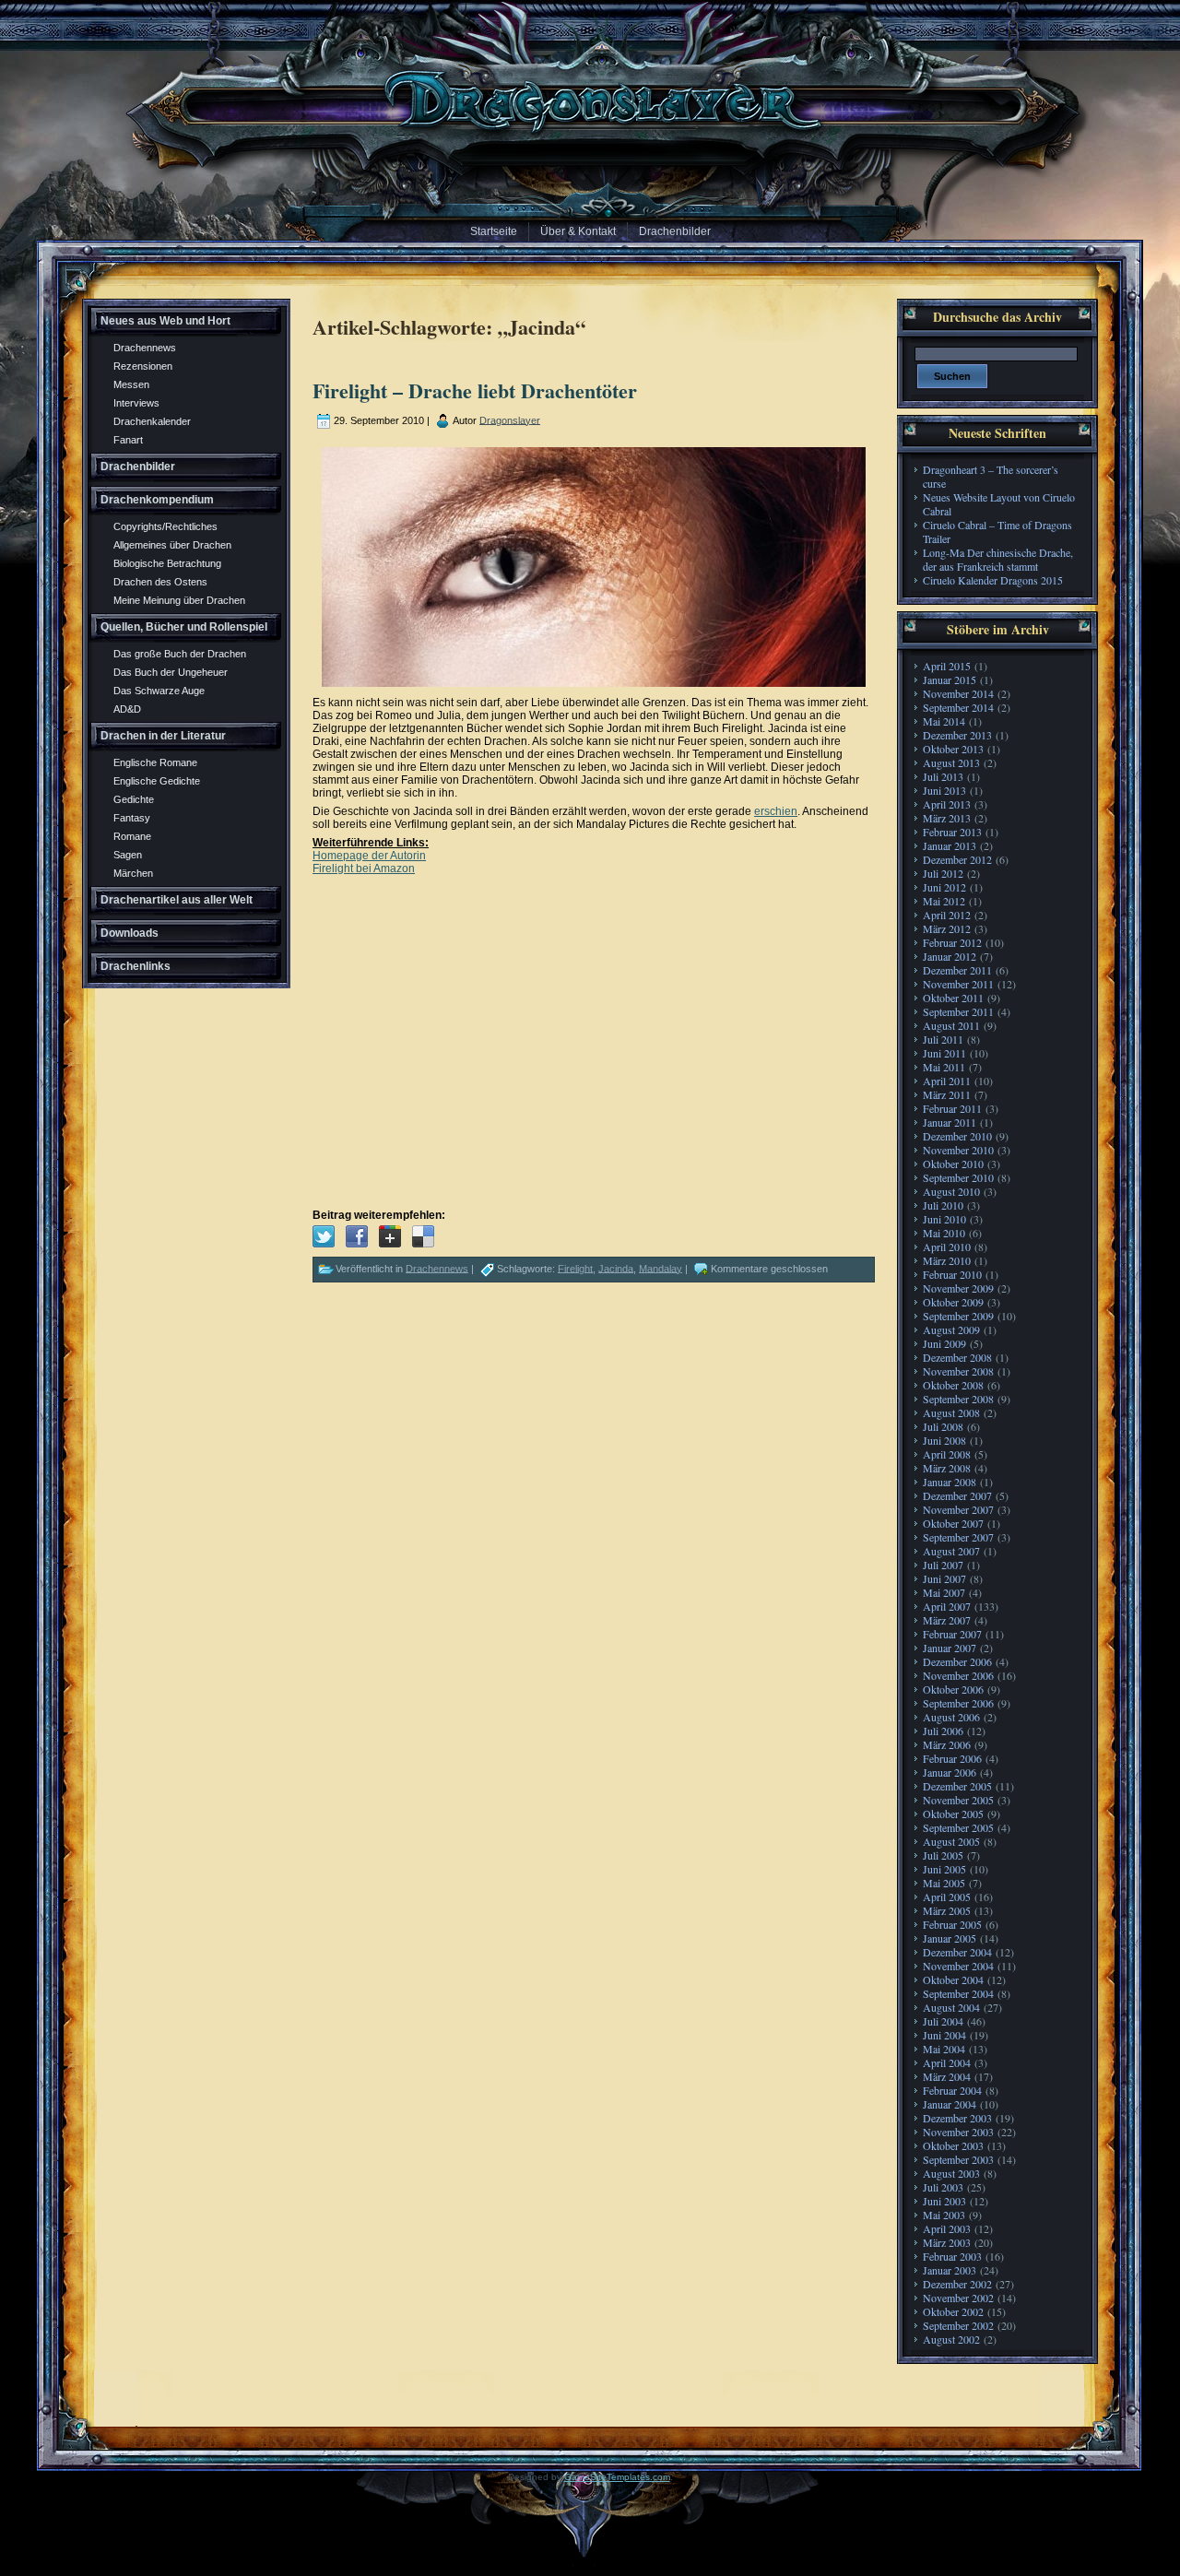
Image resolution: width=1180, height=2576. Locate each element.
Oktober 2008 (953, 1385)
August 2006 (951, 1717)
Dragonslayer (510, 419)
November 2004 (958, 1966)
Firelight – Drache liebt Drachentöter (475, 390)
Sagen (128, 855)
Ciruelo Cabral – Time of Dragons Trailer (997, 532)
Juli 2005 (943, 1855)
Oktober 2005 (953, 1814)
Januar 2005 (950, 1938)
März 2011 (947, 1094)
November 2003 (958, 2132)
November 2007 (958, 1509)
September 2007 (958, 1537)
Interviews (136, 403)
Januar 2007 (950, 1648)
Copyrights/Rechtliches (165, 526)
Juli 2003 (943, 2187)
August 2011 (951, 1025)
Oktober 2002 (953, 2311)
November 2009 (958, 1288)
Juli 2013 (943, 776)
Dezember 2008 (957, 1357)
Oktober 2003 (953, 2145)
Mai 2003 (944, 2215)
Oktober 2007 (953, 1523)
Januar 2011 (950, 1122)
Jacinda (616, 1268)
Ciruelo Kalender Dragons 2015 (993, 580)
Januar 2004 (950, 2104)
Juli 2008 (943, 1426)
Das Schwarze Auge (159, 691)
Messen (131, 384)
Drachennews (145, 348)
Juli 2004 (943, 2021)
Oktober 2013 (953, 749)
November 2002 (958, 2298)
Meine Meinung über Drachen (179, 600)
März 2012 (947, 928)
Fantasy (132, 818)
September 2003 (958, 2159)
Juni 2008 (944, 1440)
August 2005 (951, 1841)
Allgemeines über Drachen (172, 545)
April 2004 (947, 2062)
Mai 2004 (944, 2049)
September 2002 (958, 2325)
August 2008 (951, 1412)
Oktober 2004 (953, 1979)
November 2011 (958, 984)
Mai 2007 (944, 1592)
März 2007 (947, 1620)
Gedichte (134, 799)
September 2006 (958, 1703)
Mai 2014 (944, 721)
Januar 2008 (950, 1482)
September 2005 (958, 1827)
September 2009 (958, 1316)
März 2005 (947, 1910)
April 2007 (947, 1606)
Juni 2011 (944, 1053)
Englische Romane (155, 762)
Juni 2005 (944, 1869)
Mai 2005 (944, 1883)
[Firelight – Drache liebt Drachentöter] (324, 1236)
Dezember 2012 (957, 859)
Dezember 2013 (957, 735)
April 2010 (947, 1247)
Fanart (128, 440)
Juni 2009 (944, 1343)
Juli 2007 (943, 1565)
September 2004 (958, 1993)
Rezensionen (143, 366)
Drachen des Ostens (160, 582)
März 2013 (947, 818)
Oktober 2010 (953, 1164)
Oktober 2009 (953, 1302)
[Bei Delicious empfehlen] (423, 1236)
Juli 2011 (943, 1039)
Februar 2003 (952, 2256)
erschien (776, 811)
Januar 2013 (950, 845)
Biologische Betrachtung (167, 563)
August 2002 (951, 2339)
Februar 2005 (952, 1924)
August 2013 (951, 762)
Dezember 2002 (957, 2284)
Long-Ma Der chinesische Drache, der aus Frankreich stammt (998, 559)
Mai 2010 (944, 1233)
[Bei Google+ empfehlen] (390, 1236)
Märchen (133, 873)
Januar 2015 (950, 679)
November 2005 (958, 1800)
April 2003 (947, 2228)
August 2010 (951, 1191)
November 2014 (958, 693)
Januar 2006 (950, 1772)
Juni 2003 (944, 2201)
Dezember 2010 (957, 1136)
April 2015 (947, 666)
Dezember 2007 (957, 1495)
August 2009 (951, 1329)
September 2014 (958, 707)
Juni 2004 (944, 2035)
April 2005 (947, 1897)
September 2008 (958, 1399)
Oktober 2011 (953, 998)
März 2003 (947, 2242)
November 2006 (958, 1675)
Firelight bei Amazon (364, 869)
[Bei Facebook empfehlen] (357, 1236)
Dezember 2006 (957, 1661)
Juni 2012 (944, 887)
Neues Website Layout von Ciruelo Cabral (999, 504)
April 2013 (947, 804)
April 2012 (947, 915)
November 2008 (958, 1371)
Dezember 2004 (957, 1952)
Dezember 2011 (957, 970)
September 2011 (958, 1011)
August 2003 (951, 2173)
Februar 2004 (952, 2090)
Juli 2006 (943, 1731)
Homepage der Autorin (369, 856)
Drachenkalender (152, 421)
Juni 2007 (944, 1578)
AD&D (127, 709)
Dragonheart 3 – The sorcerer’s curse (991, 476)
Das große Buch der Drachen (180, 654)
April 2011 (947, 1081)
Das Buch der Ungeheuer (171, 672)
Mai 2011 (944, 1067)
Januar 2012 (950, 956)
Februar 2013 (952, 832)
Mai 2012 (944, 901)
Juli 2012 (943, 873)
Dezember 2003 (957, 2118)
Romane (132, 836)
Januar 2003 (950, 2270)
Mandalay (661, 1268)
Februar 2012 (952, 942)
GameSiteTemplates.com (617, 2477)
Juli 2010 (943, 1205)
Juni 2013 (944, 790)
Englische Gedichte (157, 781)
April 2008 (947, 1454)
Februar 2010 (952, 1274)
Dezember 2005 (957, 1786)
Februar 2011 (952, 1108)
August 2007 (951, 1551)
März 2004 (947, 2076)
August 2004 (951, 2007)
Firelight (575, 1268)
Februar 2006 (952, 1758)
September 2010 (958, 1177)
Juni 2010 (944, 1219)
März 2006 (947, 1744)
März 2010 (947, 1260)
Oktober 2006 (953, 1689)
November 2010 (958, 1150)
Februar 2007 (952, 1634)
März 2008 (947, 1468)
